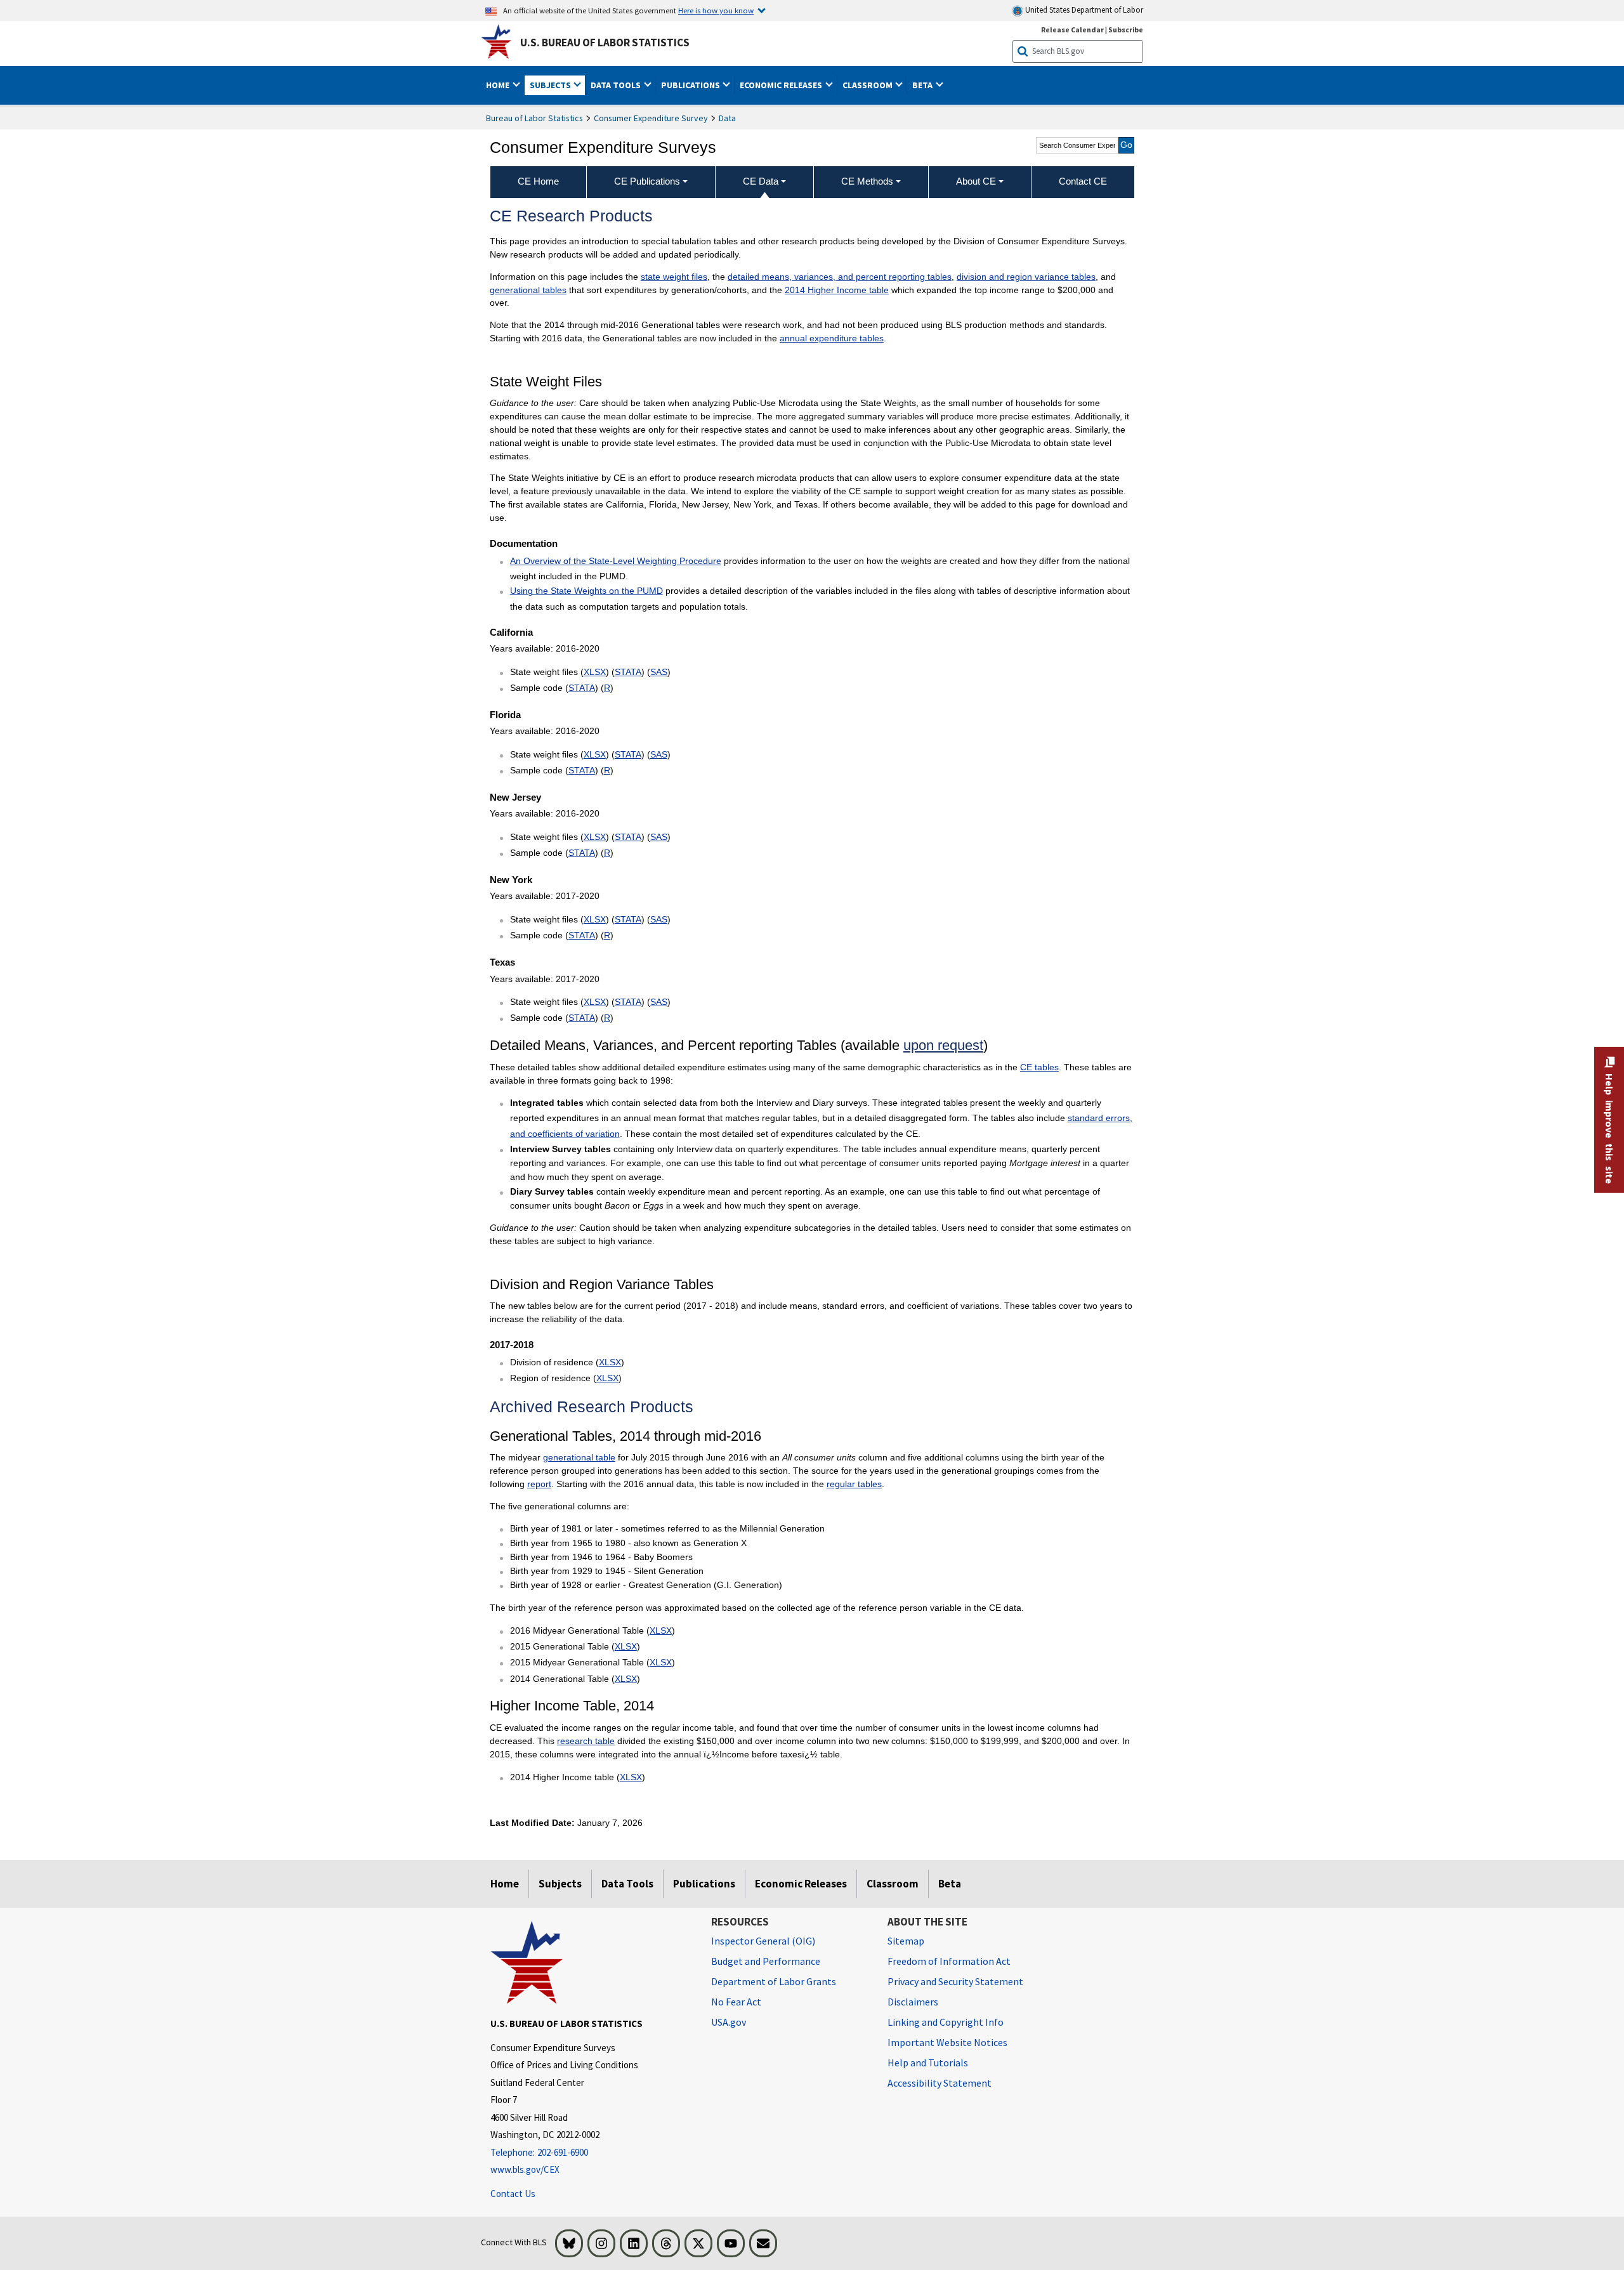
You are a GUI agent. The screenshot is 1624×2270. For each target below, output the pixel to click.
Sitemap (906, 1941)
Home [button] (499, 85)
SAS (659, 672)
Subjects (560, 1884)
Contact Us (513, 2194)
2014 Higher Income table (837, 290)
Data (727, 118)
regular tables (854, 1484)
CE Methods (867, 181)
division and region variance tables (1026, 277)
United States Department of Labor (1083, 10)
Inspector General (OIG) (763, 1941)
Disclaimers (913, 2002)
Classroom (893, 1884)
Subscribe (1126, 30)
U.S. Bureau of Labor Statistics (605, 43)
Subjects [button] (551, 85)
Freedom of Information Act (949, 1961)
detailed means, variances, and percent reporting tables (840, 277)
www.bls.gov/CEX (525, 2169)
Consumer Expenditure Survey (651, 118)
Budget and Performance (766, 1961)
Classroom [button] (868, 85)
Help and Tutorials (928, 2063)
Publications (704, 1884)
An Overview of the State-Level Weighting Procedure (616, 561)
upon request (943, 1045)
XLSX (595, 672)
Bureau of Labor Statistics (534, 118)
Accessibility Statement (940, 2083)
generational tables (528, 290)
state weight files (674, 277)
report (539, 1484)
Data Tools (627, 1884)
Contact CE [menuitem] (1083, 181)
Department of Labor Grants (774, 1981)
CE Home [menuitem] (538, 181)
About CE (976, 181)
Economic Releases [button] (782, 85)
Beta (950, 1884)
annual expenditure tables (832, 338)
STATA (628, 672)
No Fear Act (736, 2002)
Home (505, 1884)
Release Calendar (1072, 30)
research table (586, 1741)
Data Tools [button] (617, 85)
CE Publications (647, 181)
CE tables (1039, 1067)
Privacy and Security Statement (955, 1981)
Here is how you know (716, 10)
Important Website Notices (947, 2042)
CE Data (761, 181)
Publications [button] (691, 85)
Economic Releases (801, 1884)
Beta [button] (923, 85)
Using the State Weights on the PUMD (586, 591)
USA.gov (729, 2022)
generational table (579, 1457)
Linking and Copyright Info (946, 2022)
